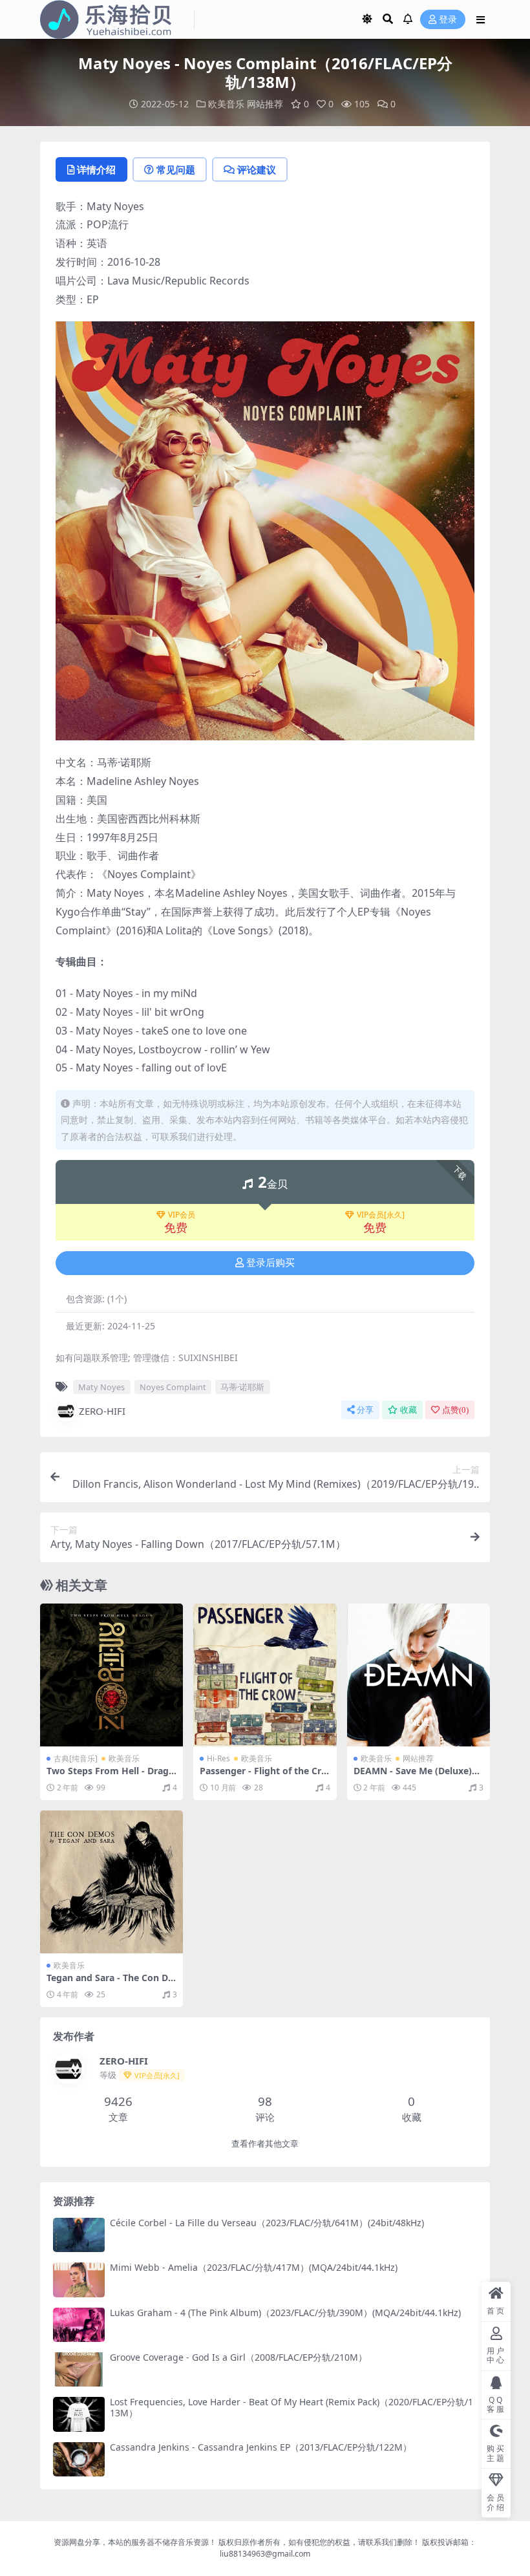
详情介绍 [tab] (96, 169)
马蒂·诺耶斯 (242, 1387)
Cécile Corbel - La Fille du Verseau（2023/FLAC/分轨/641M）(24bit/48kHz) (267, 2223)
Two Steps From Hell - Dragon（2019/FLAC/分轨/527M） (111, 1776)
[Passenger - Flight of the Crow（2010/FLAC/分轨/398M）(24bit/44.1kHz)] (265, 1675)
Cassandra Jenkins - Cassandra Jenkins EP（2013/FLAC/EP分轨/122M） (261, 2447)
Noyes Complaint (173, 1387)
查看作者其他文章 (265, 2144)
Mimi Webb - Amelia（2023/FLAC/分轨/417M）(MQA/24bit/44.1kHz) (254, 2267)
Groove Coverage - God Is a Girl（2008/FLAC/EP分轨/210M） (238, 2357)
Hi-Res (218, 1758)
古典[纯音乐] (76, 1758)
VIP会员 (182, 1215)
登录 (448, 20)
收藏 (408, 1410)
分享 (365, 1410)
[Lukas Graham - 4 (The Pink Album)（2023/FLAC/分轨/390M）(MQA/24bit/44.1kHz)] (79, 2325)
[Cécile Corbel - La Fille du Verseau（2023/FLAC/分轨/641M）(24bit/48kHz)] (79, 2235)
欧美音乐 (226, 104)
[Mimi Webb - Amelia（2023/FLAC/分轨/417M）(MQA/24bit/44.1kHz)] (79, 2280)
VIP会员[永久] (381, 1215)
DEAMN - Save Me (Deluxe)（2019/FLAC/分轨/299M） (413, 1776)
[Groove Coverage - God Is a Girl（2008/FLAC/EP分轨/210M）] (79, 2369)
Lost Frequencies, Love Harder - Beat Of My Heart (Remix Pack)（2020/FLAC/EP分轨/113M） (291, 2407)
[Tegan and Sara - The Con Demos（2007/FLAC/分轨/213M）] (111, 1882)
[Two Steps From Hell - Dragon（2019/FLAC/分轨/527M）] (111, 1675)
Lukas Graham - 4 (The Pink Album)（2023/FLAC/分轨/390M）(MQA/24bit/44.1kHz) (285, 2313)
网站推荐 (265, 104)
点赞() (455, 1410)
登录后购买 (270, 1263)
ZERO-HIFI (102, 1411)
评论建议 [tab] (257, 169)
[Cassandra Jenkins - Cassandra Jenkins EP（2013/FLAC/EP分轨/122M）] (79, 2459)
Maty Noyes (101, 1387)
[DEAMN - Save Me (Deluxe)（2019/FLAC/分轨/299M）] (419, 1675)
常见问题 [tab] (176, 169)
